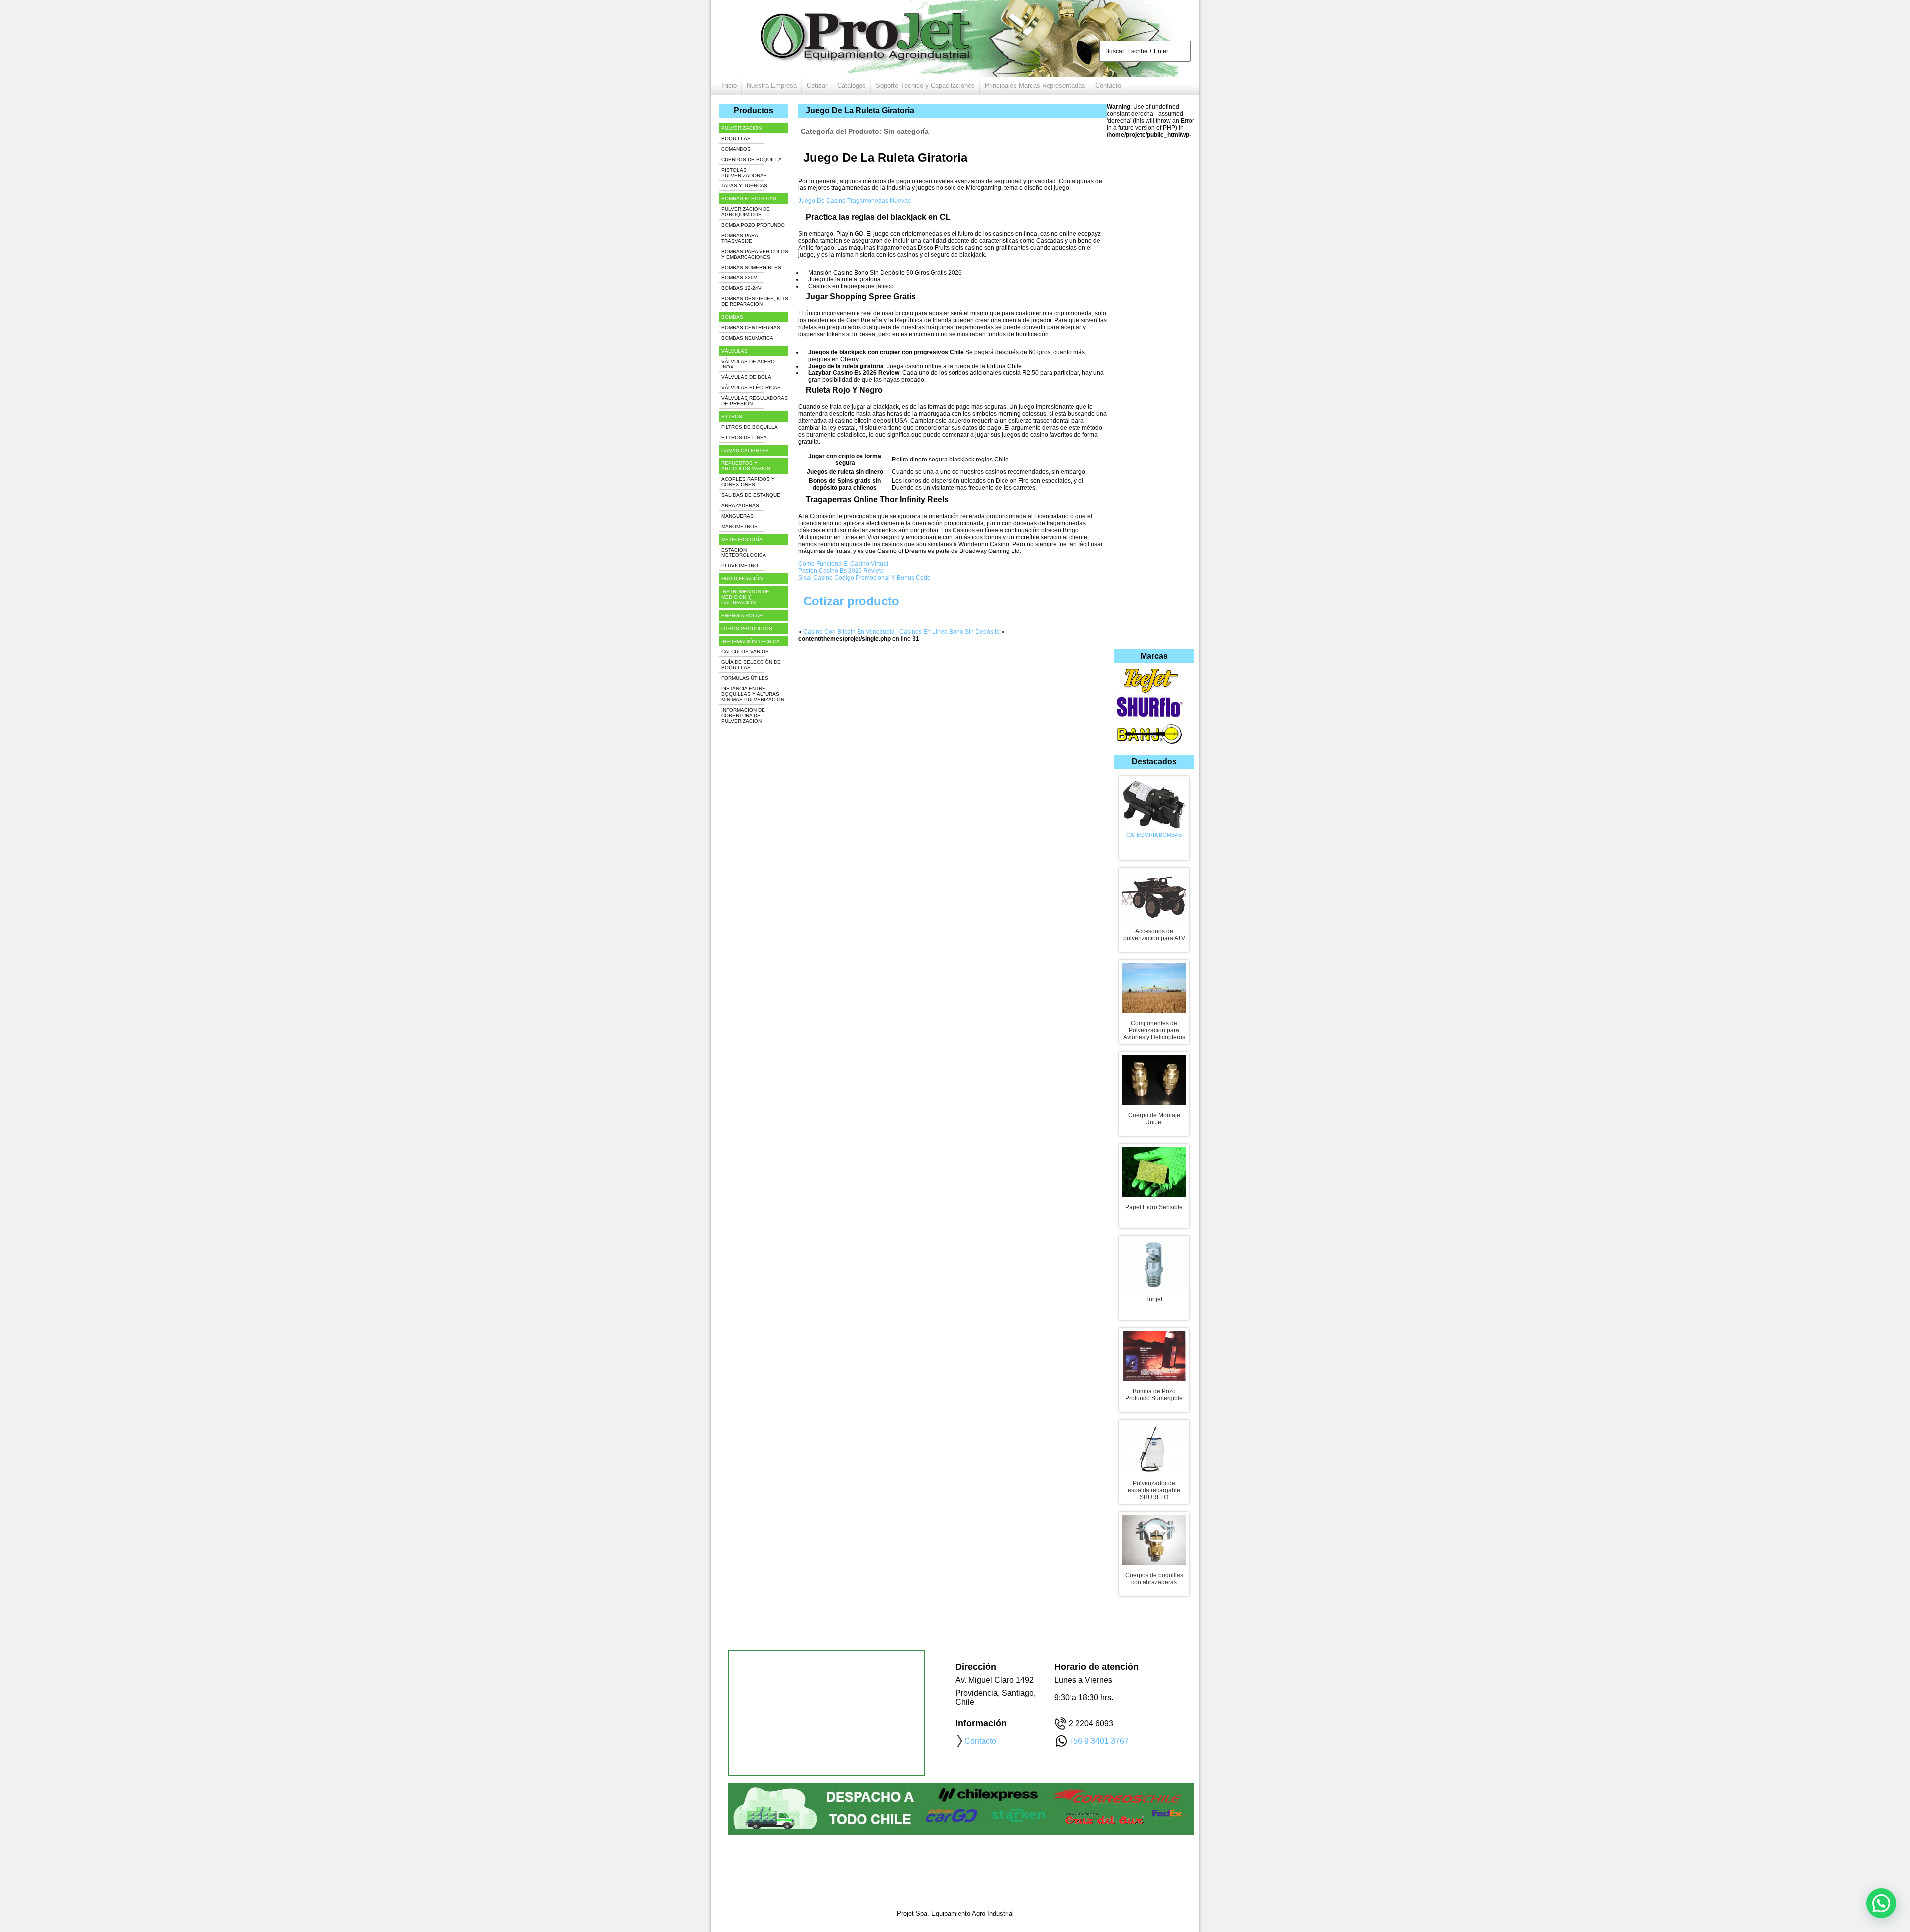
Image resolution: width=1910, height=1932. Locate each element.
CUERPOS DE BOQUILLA (752, 159)
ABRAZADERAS (740, 506)
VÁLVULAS (734, 351)
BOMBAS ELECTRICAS (749, 199)
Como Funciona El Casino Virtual (843, 564)
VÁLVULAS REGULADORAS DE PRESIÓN (755, 401)
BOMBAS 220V (739, 278)
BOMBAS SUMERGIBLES (751, 267)
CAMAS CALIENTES (745, 450)
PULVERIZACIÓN (741, 128)
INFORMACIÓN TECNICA (751, 641)
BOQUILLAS (736, 138)
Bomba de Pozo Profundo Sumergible (1154, 1395)
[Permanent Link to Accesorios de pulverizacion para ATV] (1154, 894)
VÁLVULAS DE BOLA (746, 377)
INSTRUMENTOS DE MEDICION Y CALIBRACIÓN (745, 597)
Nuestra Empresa (772, 85)
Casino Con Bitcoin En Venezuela (849, 632)
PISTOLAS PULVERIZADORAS (744, 173)
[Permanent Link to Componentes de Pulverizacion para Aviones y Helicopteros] (1154, 986)
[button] (1881, 1903)
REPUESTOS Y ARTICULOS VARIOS (746, 466)
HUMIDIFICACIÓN (742, 579)
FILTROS (732, 416)
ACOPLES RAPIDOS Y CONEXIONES (748, 482)
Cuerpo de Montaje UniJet (1154, 1119)
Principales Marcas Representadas (1035, 85)
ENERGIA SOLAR (742, 615)
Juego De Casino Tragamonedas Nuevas (855, 201)
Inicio (729, 85)
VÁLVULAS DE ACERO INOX (748, 364)
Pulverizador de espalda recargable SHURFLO (1154, 1490)
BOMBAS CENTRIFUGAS (751, 327)
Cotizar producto (851, 601)
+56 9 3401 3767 (1099, 1741)
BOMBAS (732, 317)
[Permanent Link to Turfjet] (1154, 1262)
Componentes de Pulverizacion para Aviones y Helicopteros (1154, 1030)
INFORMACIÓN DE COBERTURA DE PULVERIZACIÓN (743, 715)
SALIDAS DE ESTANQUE (751, 495)
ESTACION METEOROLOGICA (744, 552)
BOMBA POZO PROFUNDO (753, 225)
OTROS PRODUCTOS (747, 628)
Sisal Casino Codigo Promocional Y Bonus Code (864, 578)
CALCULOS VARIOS (745, 652)
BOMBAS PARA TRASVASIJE (740, 238)
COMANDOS (736, 149)
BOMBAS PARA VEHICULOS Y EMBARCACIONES (755, 254)
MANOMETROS (739, 526)
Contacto (1108, 85)
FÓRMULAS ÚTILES (745, 678)
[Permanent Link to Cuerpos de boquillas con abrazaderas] (1154, 1538)
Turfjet (1154, 1299)
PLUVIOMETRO (740, 566)
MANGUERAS (737, 516)
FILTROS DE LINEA (744, 437)
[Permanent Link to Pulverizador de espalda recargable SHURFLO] (1154, 1446)
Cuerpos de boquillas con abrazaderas (1154, 1579)
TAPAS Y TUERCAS (744, 186)
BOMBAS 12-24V (741, 288)
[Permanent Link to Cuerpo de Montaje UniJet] (1154, 1078)
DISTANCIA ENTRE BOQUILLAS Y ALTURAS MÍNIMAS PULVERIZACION (753, 694)
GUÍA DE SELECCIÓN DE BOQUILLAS (751, 665)
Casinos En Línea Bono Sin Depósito (950, 632)
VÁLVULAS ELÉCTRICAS (751, 388)
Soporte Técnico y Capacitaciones (925, 85)
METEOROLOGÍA (742, 539)
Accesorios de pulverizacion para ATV (1154, 935)
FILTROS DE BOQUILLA (750, 427)
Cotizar (817, 85)
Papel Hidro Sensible (1154, 1207)
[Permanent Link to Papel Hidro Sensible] (1154, 1170)
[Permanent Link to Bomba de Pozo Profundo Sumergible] (1154, 1354)
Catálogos (852, 85)
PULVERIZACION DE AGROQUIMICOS (746, 212)
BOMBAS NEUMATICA (747, 338)
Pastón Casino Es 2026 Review (841, 571)
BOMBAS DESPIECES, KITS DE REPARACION (755, 301)
